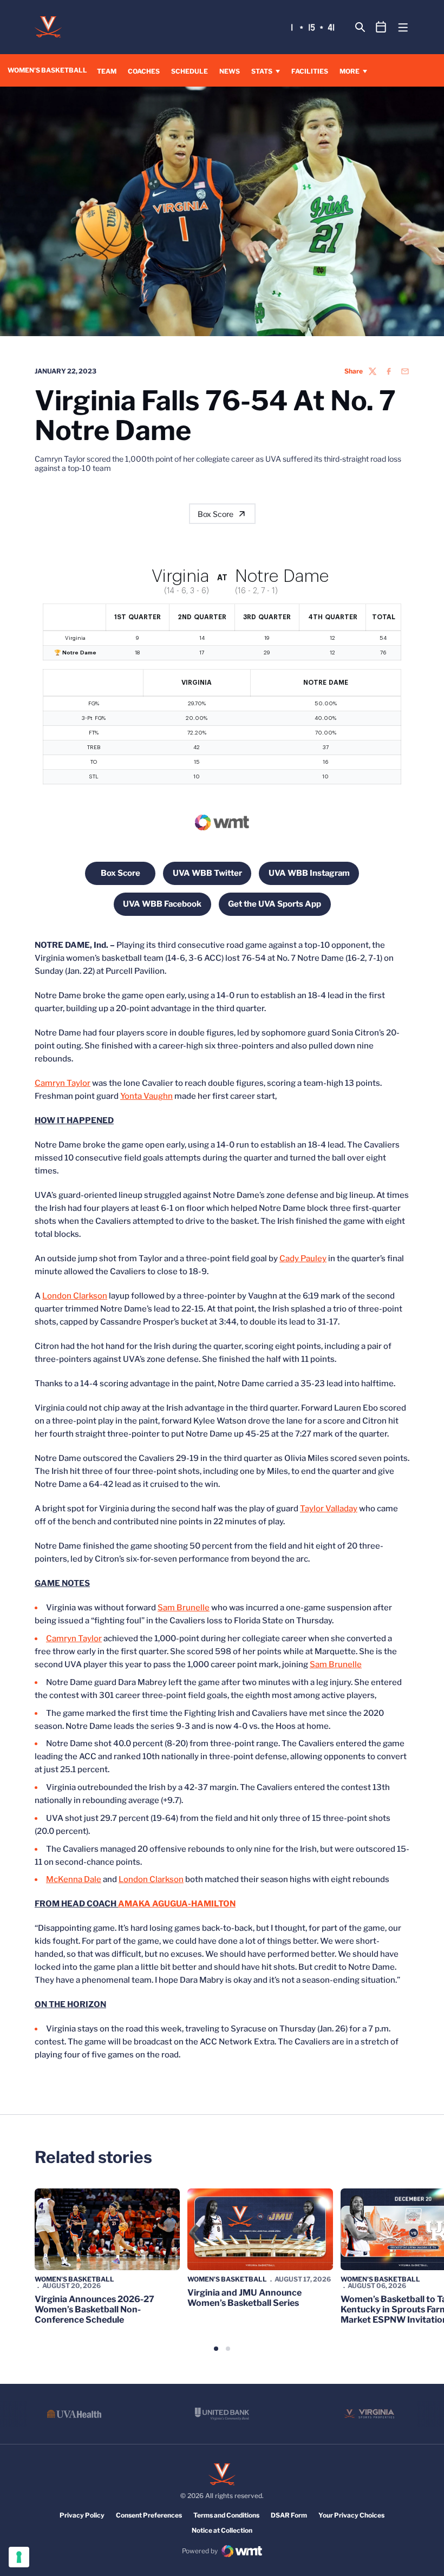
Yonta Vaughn (146, 1096)
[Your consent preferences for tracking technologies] (19, 2557)
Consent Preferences (149, 2515)
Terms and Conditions (226, 2515)
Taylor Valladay (329, 1509)
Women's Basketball (74, 2279)
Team (107, 71)
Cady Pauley (303, 1258)
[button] (216, 2349)
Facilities (310, 71)
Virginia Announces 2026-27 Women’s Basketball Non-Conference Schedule (94, 2309)
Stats (262, 71)
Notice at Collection (222, 2530)
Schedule (190, 71)
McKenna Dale (74, 1879)
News (230, 71)
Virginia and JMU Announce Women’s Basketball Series (244, 2298)
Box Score (216, 514)
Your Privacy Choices (351, 2515)
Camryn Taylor (63, 1083)
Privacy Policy (82, 2515)
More (350, 71)
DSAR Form (289, 2515)
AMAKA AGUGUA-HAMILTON (177, 1904)
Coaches (144, 71)
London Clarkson (75, 1296)
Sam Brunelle (184, 1608)
